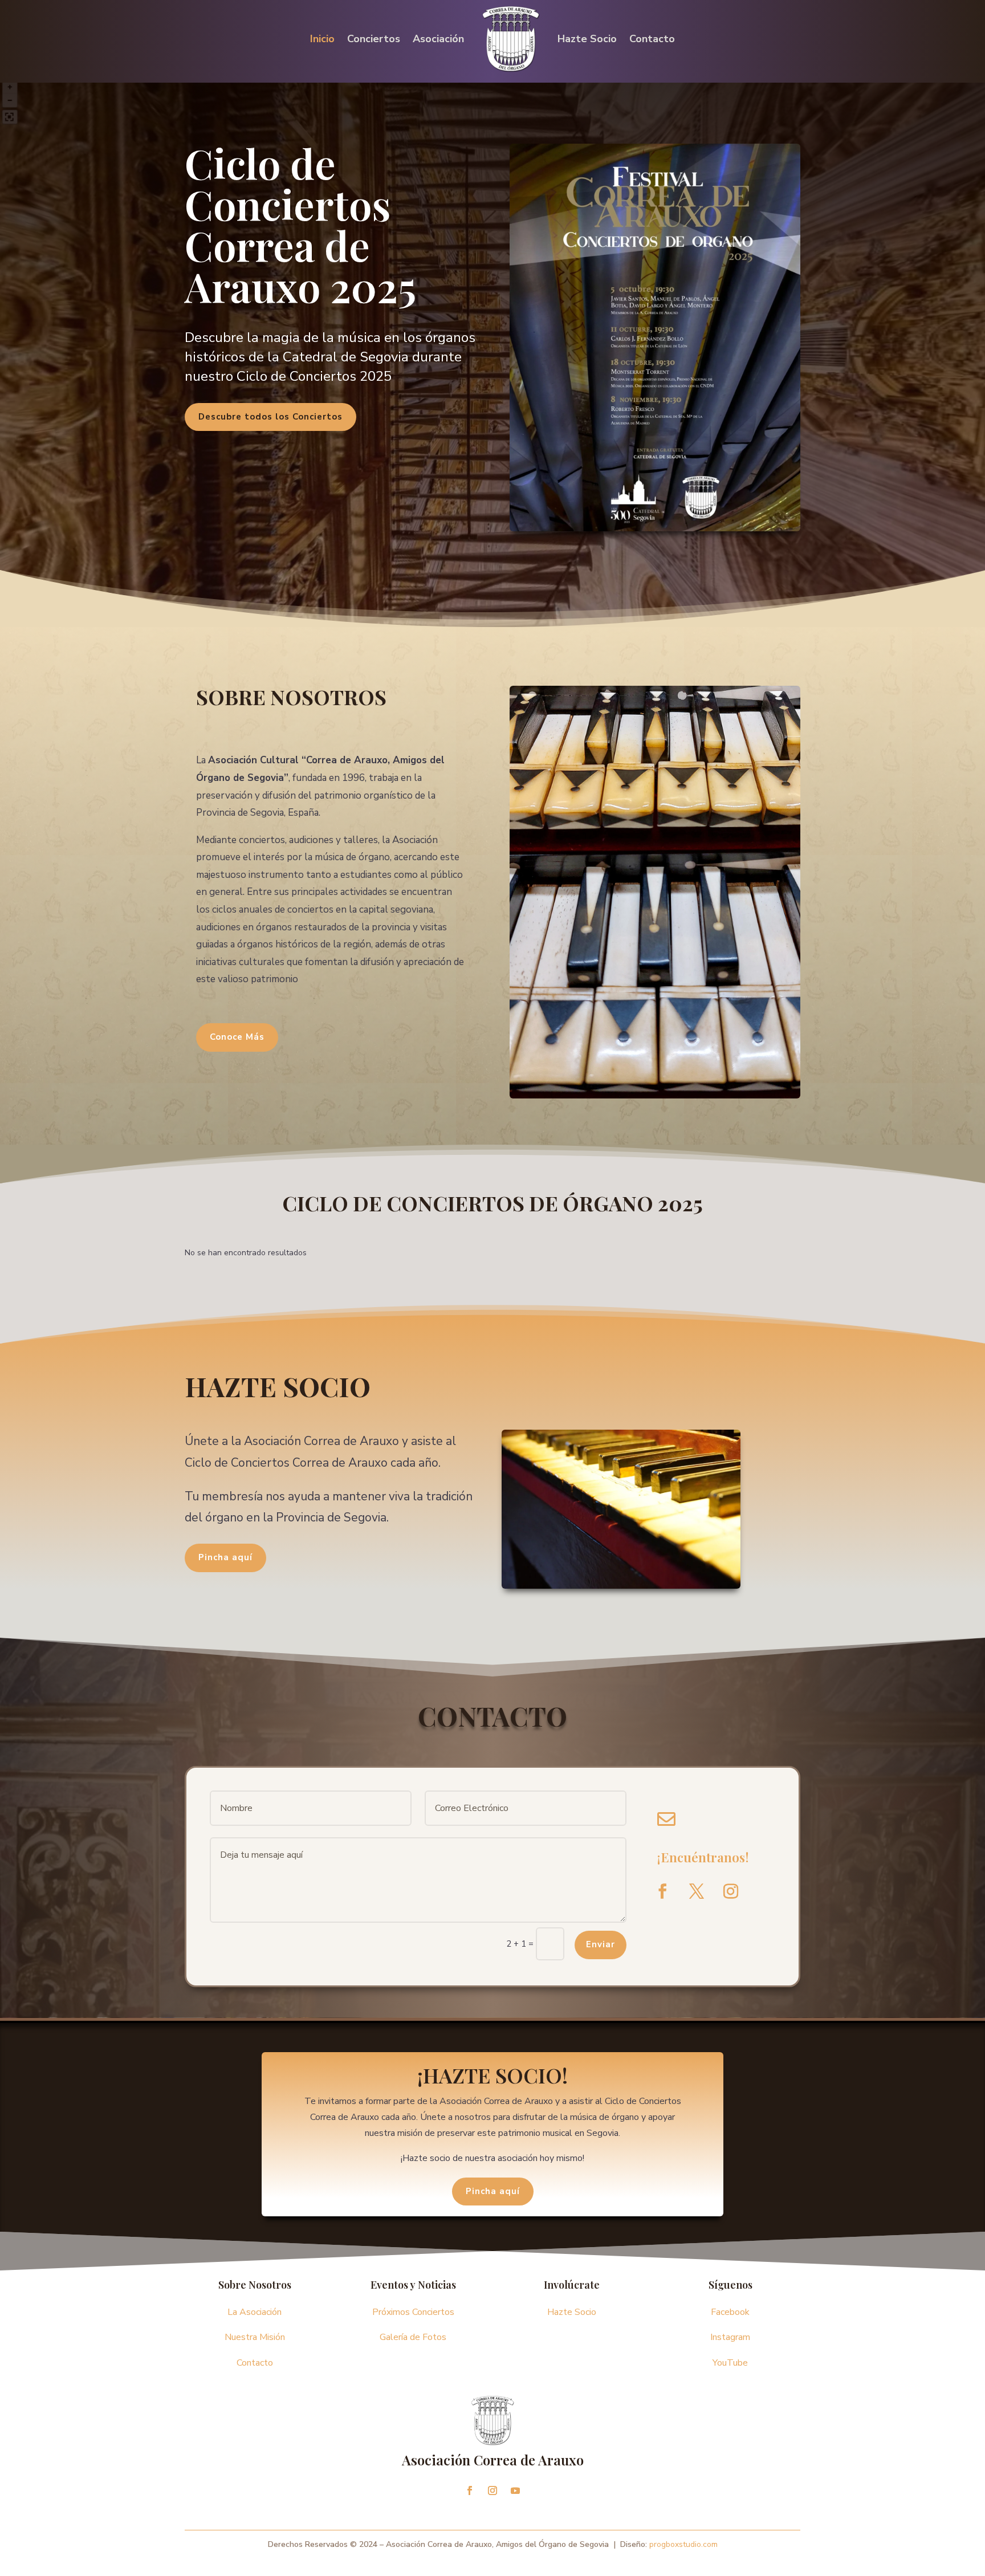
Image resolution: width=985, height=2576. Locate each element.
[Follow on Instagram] (731, 1891)
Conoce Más (237, 1037)
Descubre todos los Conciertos (270, 417)
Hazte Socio (587, 39)
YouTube (730, 2363)
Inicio (322, 39)
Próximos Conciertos (413, 2312)
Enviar (601, 1944)
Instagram (730, 2337)
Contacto (652, 39)
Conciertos (374, 39)
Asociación (438, 39)
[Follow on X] (697, 1891)
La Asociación (255, 2312)
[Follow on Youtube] (515, 2490)
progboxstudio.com (683, 2544)
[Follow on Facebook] (662, 1891)
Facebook (730, 2312)
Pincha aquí (225, 1557)
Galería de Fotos (413, 2337)
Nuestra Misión (255, 2337)
